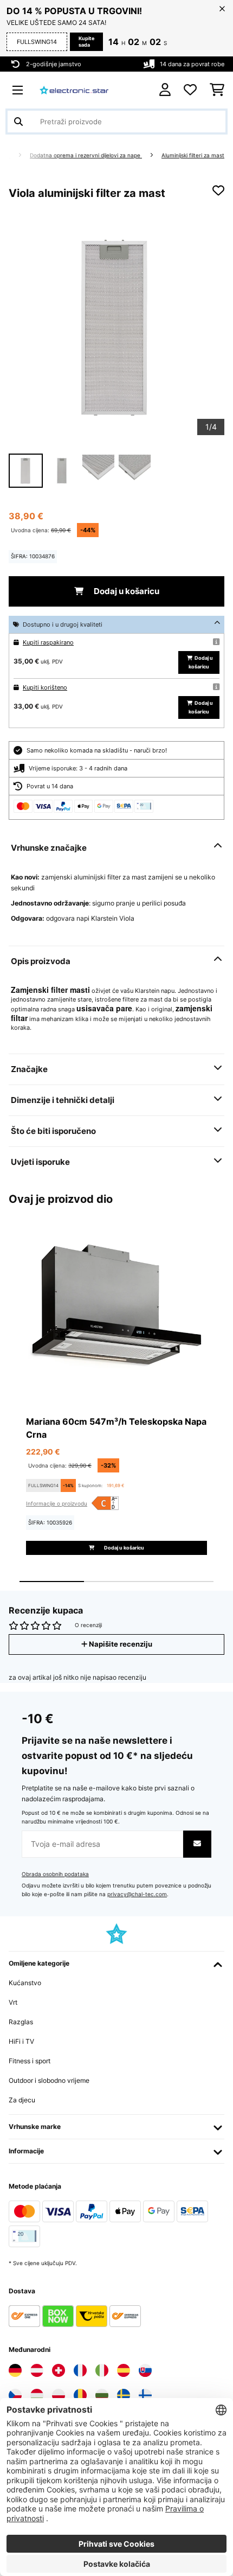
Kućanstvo (25, 1983)
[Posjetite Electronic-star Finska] (145, 2395)
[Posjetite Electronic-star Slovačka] (145, 2370)
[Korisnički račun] (165, 90)
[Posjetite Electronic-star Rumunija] (80, 2395)
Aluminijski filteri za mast (193, 155)
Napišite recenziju (120, 1644)
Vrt (13, 2002)
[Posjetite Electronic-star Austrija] (37, 2370)
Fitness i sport (30, 2061)
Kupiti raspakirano (48, 642)
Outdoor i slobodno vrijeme (49, 2080)
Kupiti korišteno (45, 687)
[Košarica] (217, 90)
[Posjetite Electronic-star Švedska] (124, 2395)
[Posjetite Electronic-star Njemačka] (15, 2370)
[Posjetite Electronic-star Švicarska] (59, 2370)
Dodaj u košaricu (126, 591)
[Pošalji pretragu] (18, 122)
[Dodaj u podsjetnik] (218, 190)
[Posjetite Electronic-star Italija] (102, 2370)
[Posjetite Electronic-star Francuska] (80, 2370)
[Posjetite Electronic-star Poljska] (59, 2395)
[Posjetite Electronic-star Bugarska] (102, 2395)
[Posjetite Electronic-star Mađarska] (37, 2395)
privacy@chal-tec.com (137, 1894)
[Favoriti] (190, 90)
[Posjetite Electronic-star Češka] (15, 2395)
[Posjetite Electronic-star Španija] (124, 2370)
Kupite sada (86, 42)
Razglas (21, 2022)
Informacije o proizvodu (57, 1503)
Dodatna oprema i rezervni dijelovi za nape (86, 155)
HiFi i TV (21, 2041)
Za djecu (22, 2100)
